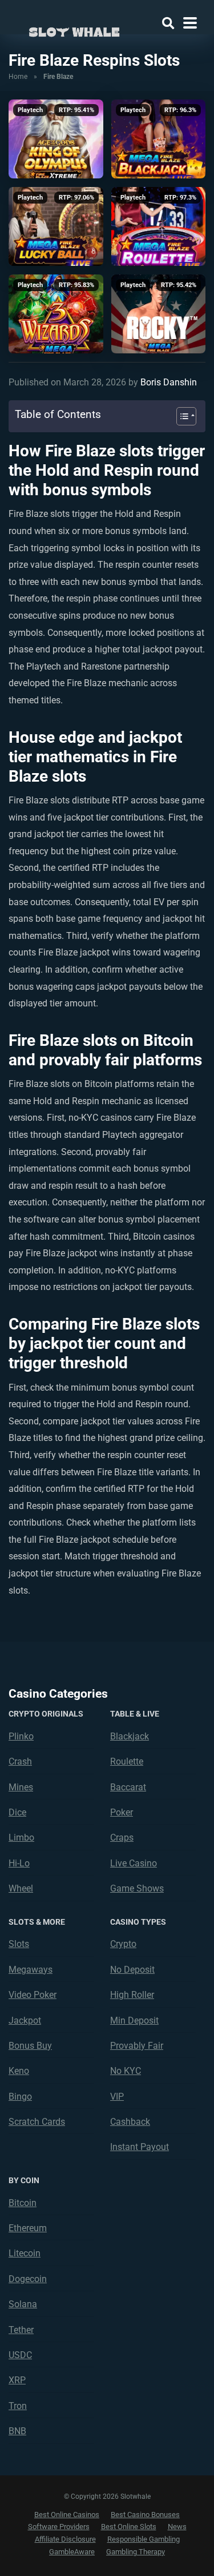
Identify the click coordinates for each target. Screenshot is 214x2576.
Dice (17, 1812)
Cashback (130, 2122)
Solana (23, 2304)
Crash (20, 1761)
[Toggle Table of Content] (181, 416)
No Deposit (132, 1970)
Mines (21, 1787)
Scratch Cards (37, 2122)
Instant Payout (140, 2147)
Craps (122, 1838)
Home (18, 77)
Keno (19, 2071)
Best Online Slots (129, 2527)
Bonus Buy (30, 2046)
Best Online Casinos (67, 2515)
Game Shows (137, 1888)
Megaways (31, 1970)
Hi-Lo (19, 1863)
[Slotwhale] (74, 30)
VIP (117, 2097)
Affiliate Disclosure (65, 2539)
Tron (18, 2406)
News (177, 2527)
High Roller (132, 1995)
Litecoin (25, 2253)
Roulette (127, 1761)
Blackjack (130, 1736)
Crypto (123, 1944)
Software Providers (59, 2527)
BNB (17, 2431)
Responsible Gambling (144, 2539)
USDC (20, 2355)
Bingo (20, 2097)
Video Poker (33, 1995)
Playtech (30, 110)
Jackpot (25, 2020)
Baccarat (128, 1787)
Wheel (21, 1888)
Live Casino (134, 1863)
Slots (19, 1944)
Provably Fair (137, 2046)
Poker (122, 1812)
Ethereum (28, 2228)
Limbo (21, 1838)
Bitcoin (23, 2203)
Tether (21, 2330)
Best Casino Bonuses (145, 2515)
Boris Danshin (169, 382)
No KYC (126, 2071)
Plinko (21, 1736)
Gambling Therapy (136, 2552)
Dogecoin (28, 2279)
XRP (17, 2380)
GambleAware (72, 2552)
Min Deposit (134, 2020)
